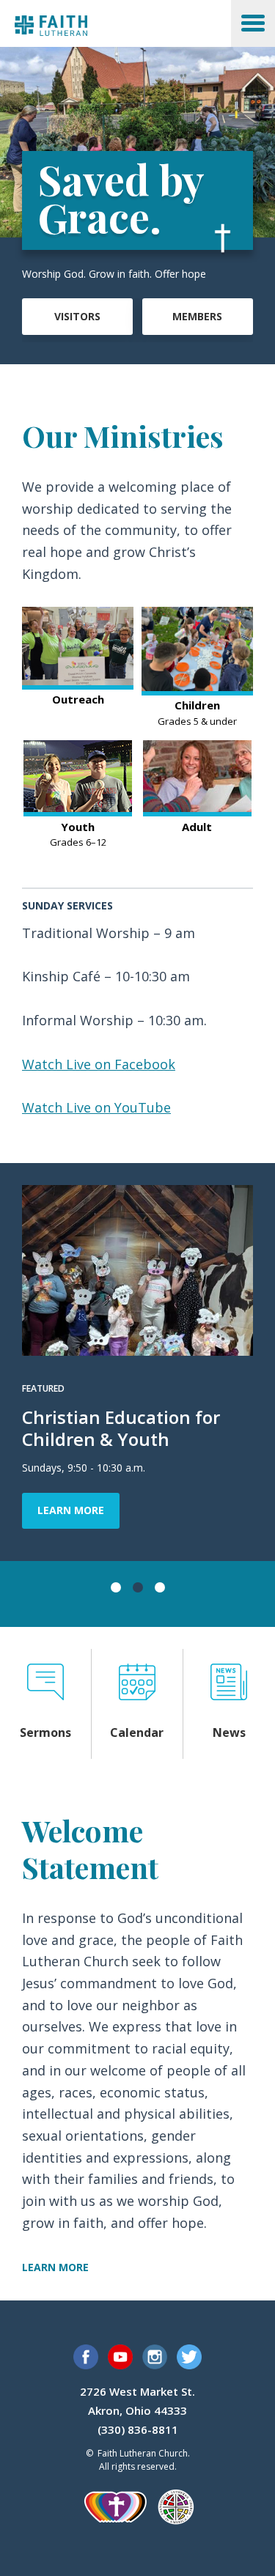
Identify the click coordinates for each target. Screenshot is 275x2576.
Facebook (86, 2357)
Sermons (45, 1732)
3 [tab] (160, 1587)
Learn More (71, 1510)
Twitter (189, 2357)
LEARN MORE (55, 2267)
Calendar (137, 1732)
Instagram (155, 2357)
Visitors (77, 316)
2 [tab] (138, 1587)
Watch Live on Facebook (99, 1064)
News (229, 1732)
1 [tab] (116, 1587)
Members (197, 316)
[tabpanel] (137, 1362)
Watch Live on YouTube (96, 1107)
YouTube (120, 2357)
